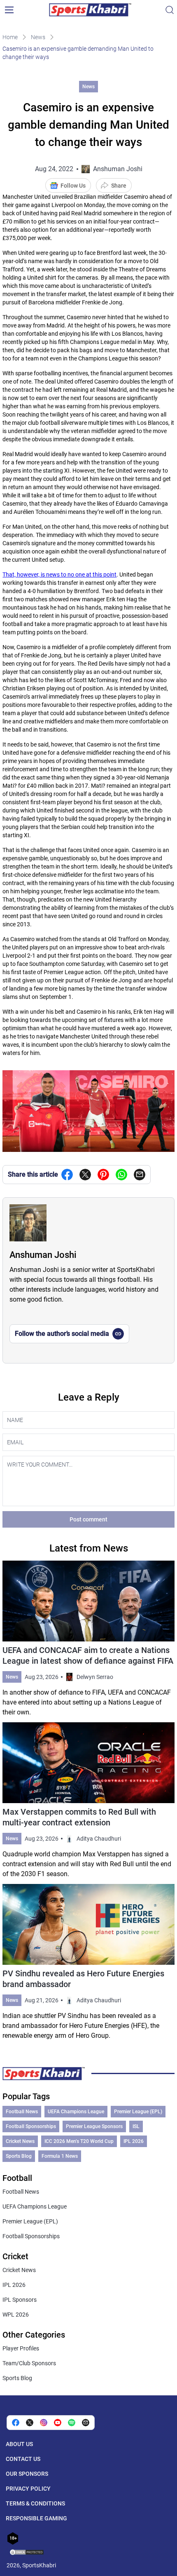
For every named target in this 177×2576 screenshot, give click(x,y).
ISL (136, 2126)
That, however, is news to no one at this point (59, 575)
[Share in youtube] (58, 2423)
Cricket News (20, 2141)
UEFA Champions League (76, 2112)
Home (10, 37)
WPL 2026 (16, 2315)
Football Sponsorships (31, 2126)
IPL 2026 (134, 2141)
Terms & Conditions (35, 2503)
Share (119, 186)
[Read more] (88, 1639)
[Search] (170, 10)
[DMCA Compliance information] (27, 2553)
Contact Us (23, 2459)
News (38, 37)
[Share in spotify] (72, 2423)
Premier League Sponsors (94, 2126)
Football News (22, 2112)
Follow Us (73, 186)
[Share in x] (30, 2423)
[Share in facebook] (67, 1175)
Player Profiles (21, 2348)
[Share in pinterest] (103, 1175)
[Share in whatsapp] (121, 1175)
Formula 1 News (60, 2156)
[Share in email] (86, 2423)
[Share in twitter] (85, 1175)
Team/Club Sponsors (29, 2363)
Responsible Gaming (36, 2518)
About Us (19, 2444)
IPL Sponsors (20, 2300)
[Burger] (9, 10)
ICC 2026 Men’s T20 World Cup (79, 2141)
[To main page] (90, 10)
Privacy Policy (28, 2489)
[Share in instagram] (44, 2423)
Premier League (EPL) (138, 2112)
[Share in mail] (140, 1175)
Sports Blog (19, 2156)
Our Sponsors (27, 2474)
